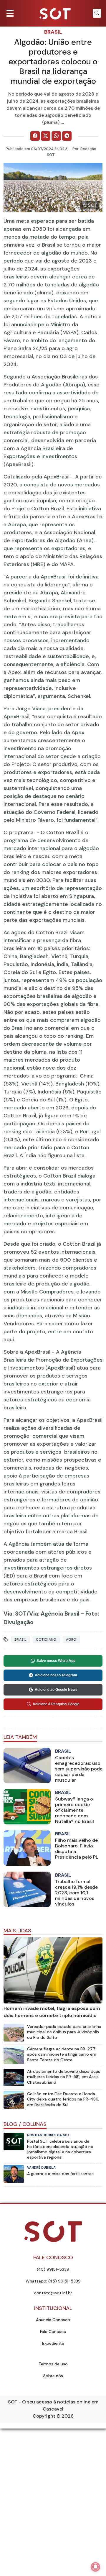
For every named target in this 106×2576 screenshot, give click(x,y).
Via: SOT (15, 1614)
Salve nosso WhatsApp (56, 1661)
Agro (71, 1639)
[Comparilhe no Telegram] (67, 136)
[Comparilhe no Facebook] (35, 136)
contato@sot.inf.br (53, 2293)
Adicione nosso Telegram (56, 1675)
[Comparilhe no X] (46, 136)
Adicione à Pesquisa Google (56, 1704)
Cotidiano (46, 1639)
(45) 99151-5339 (53, 2269)
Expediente (53, 2343)
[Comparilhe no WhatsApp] (56, 136)
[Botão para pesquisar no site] (97, 13)
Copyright (44, 2416)
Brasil (53, 32)
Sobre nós (53, 2376)
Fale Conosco (53, 2331)
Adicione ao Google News (56, 1690)
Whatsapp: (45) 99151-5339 (53, 2281)
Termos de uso (53, 2364)
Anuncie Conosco (53, 2320)
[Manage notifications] (95, 2567)
